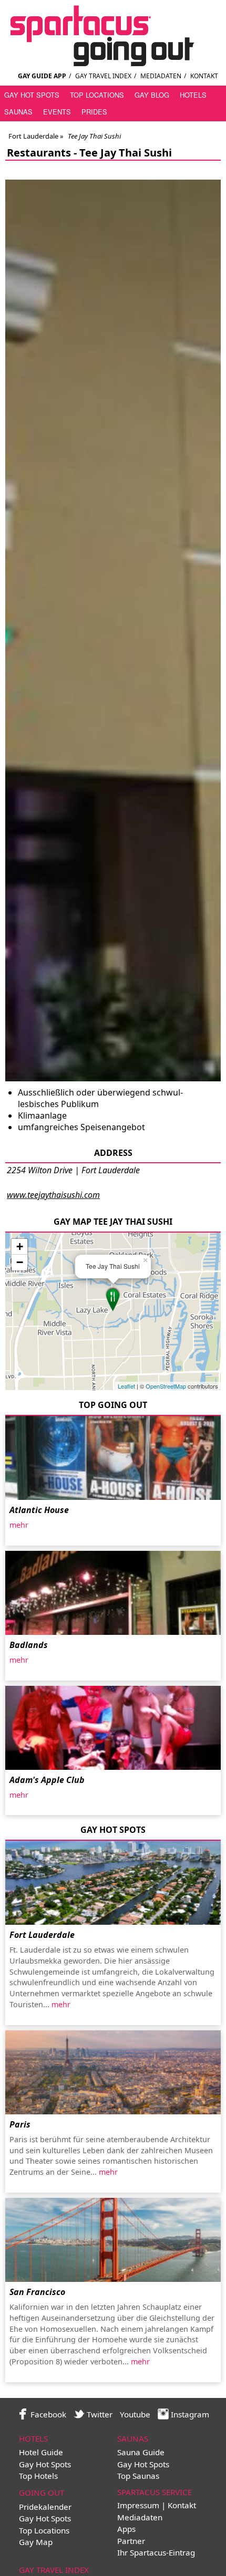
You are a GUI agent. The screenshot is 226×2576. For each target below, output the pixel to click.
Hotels (193, 95)
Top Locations (97, 95)
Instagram (189, 2414)
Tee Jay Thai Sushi (126, 153)
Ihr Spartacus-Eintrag (156, 2552)
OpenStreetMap (166, 1386)
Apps (126, 2529)
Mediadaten (161, 76)
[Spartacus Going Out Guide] (113, 63)
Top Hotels (38, 2476)
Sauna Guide (141, 2452)
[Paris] (113, 2072)
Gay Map (36, 2542)
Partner (131, 2541)
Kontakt (204, 76)
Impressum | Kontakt (157, 2505)
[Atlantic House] (113, 1458)
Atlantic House (39, 1510)
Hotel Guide (41, 2452)
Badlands (29, 1645)
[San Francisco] (113, 2240)
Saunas (18, 112)
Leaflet (126, 1386)
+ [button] (20, 1247)
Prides (94, 112)
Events (57, 112)
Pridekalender (45, 2507)
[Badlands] (113, 1593)
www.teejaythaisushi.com (53, 1195)
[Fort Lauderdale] (113, 1883)
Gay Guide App (42, 76)
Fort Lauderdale (33, 136)
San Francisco (37, 2292)
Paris (20, 2124)
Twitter (99, 2414)
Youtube (135, 2414)
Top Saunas (138, 2476)
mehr (19, 1525)
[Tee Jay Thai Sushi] (113, 1299)
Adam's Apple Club (47, 1780)
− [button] (20, 1262)
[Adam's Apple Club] (113, 1728)
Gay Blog (152, 95)
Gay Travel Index (103, 76)
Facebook (47, 2414)
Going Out (42, 2492)
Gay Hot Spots (32, 95)
